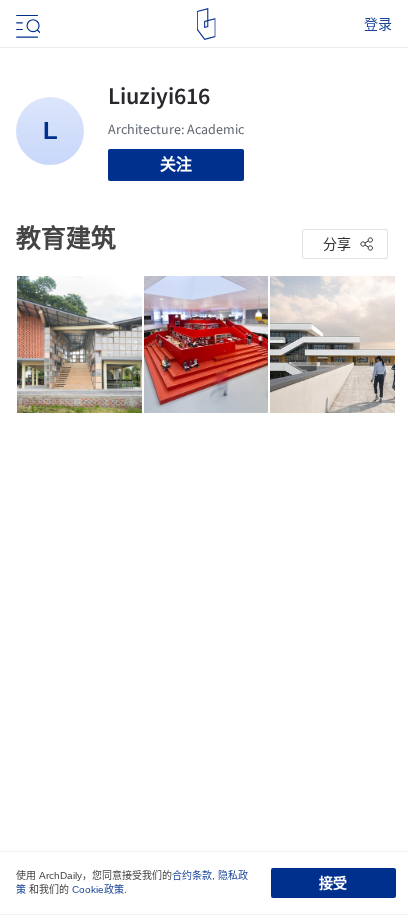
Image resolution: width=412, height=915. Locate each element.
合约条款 (192, 875)
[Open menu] (26, 24)
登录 (378, 24)
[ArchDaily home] (206, 24)
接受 (333, 883)
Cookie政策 (98, 889)
